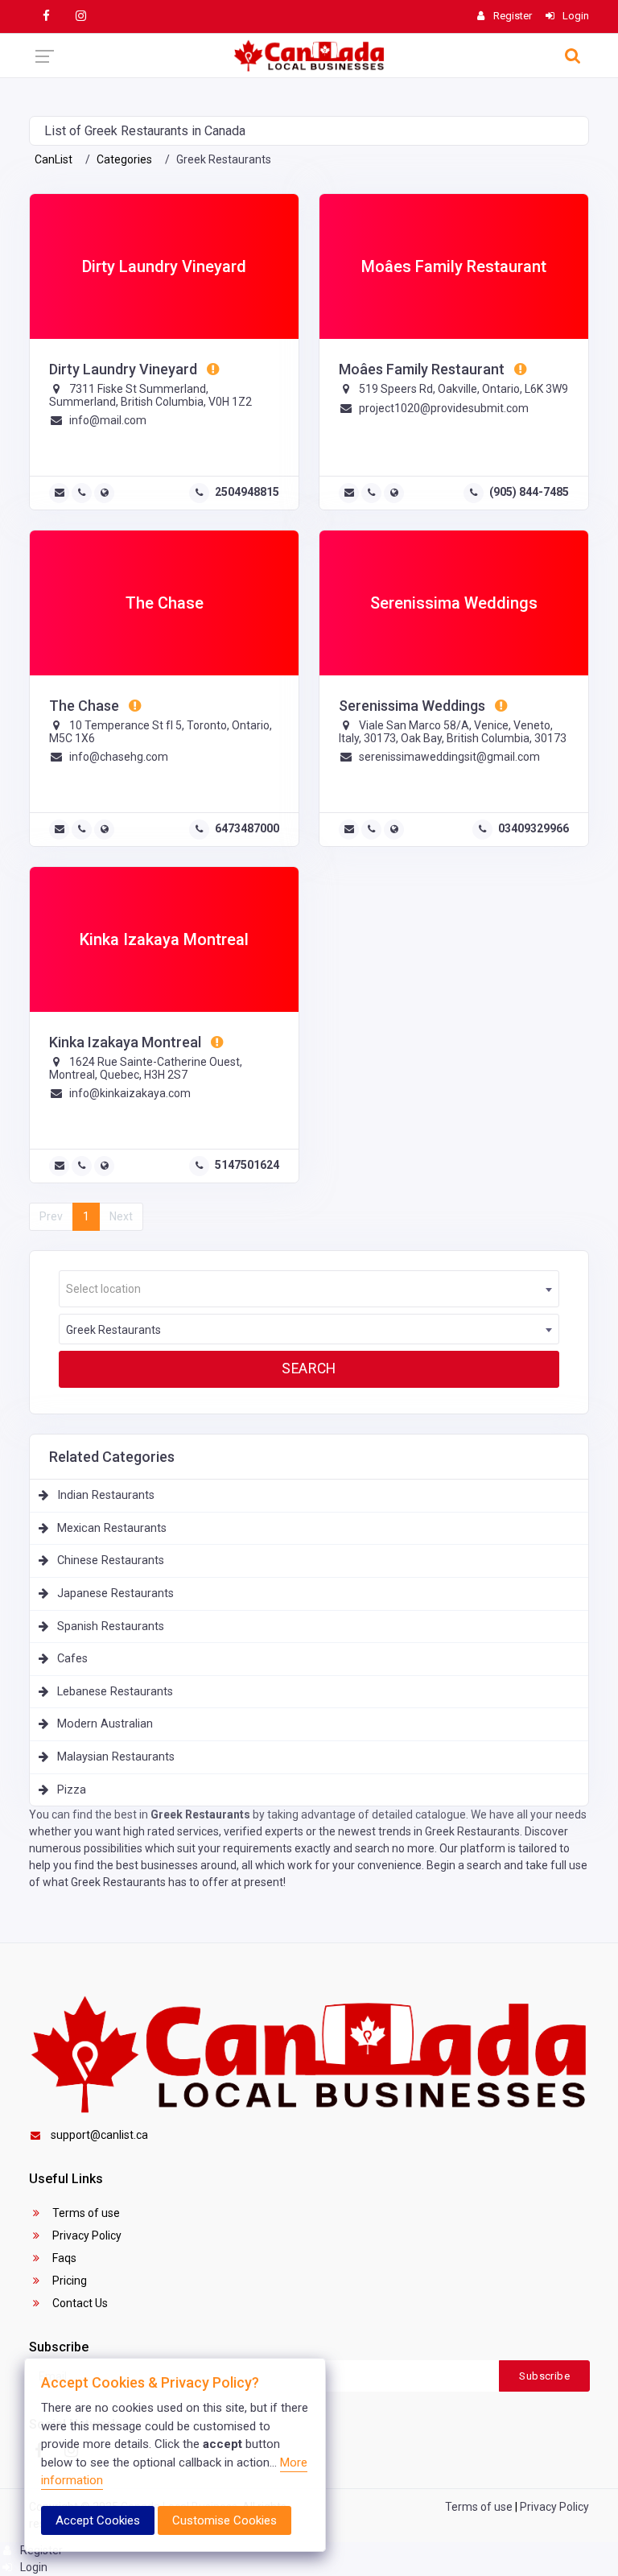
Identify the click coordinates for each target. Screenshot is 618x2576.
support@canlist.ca (99, 2135)
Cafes (72, 1659)
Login (33, 2567)
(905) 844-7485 (529, 492)
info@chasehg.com (119, 757)
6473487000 (247, 828)
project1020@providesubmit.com (444, 408)
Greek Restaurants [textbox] (113, 1330)
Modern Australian (105, 1724)
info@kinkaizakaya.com (130, 1093)
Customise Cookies (225, 2520)
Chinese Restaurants (111, 1560)
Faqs (63, 2258)
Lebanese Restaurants (115, 1692)
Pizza (72, 1790)
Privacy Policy (86, 2235)
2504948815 (247, 492)
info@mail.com (108, 420)
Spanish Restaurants (111, 1627)
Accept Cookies (98, 2520)
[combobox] (309, 1289)
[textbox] (309, 1289)
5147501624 (247, 1165)
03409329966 (534, 828)
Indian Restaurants (106, 1495)
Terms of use (85, 2213)
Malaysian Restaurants (116, 1757)
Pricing (68, 2281)
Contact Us (79, 2303)
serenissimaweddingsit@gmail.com (449, 757)
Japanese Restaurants (115, 1593)
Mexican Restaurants (112, 1528)
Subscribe (544, 2376)
